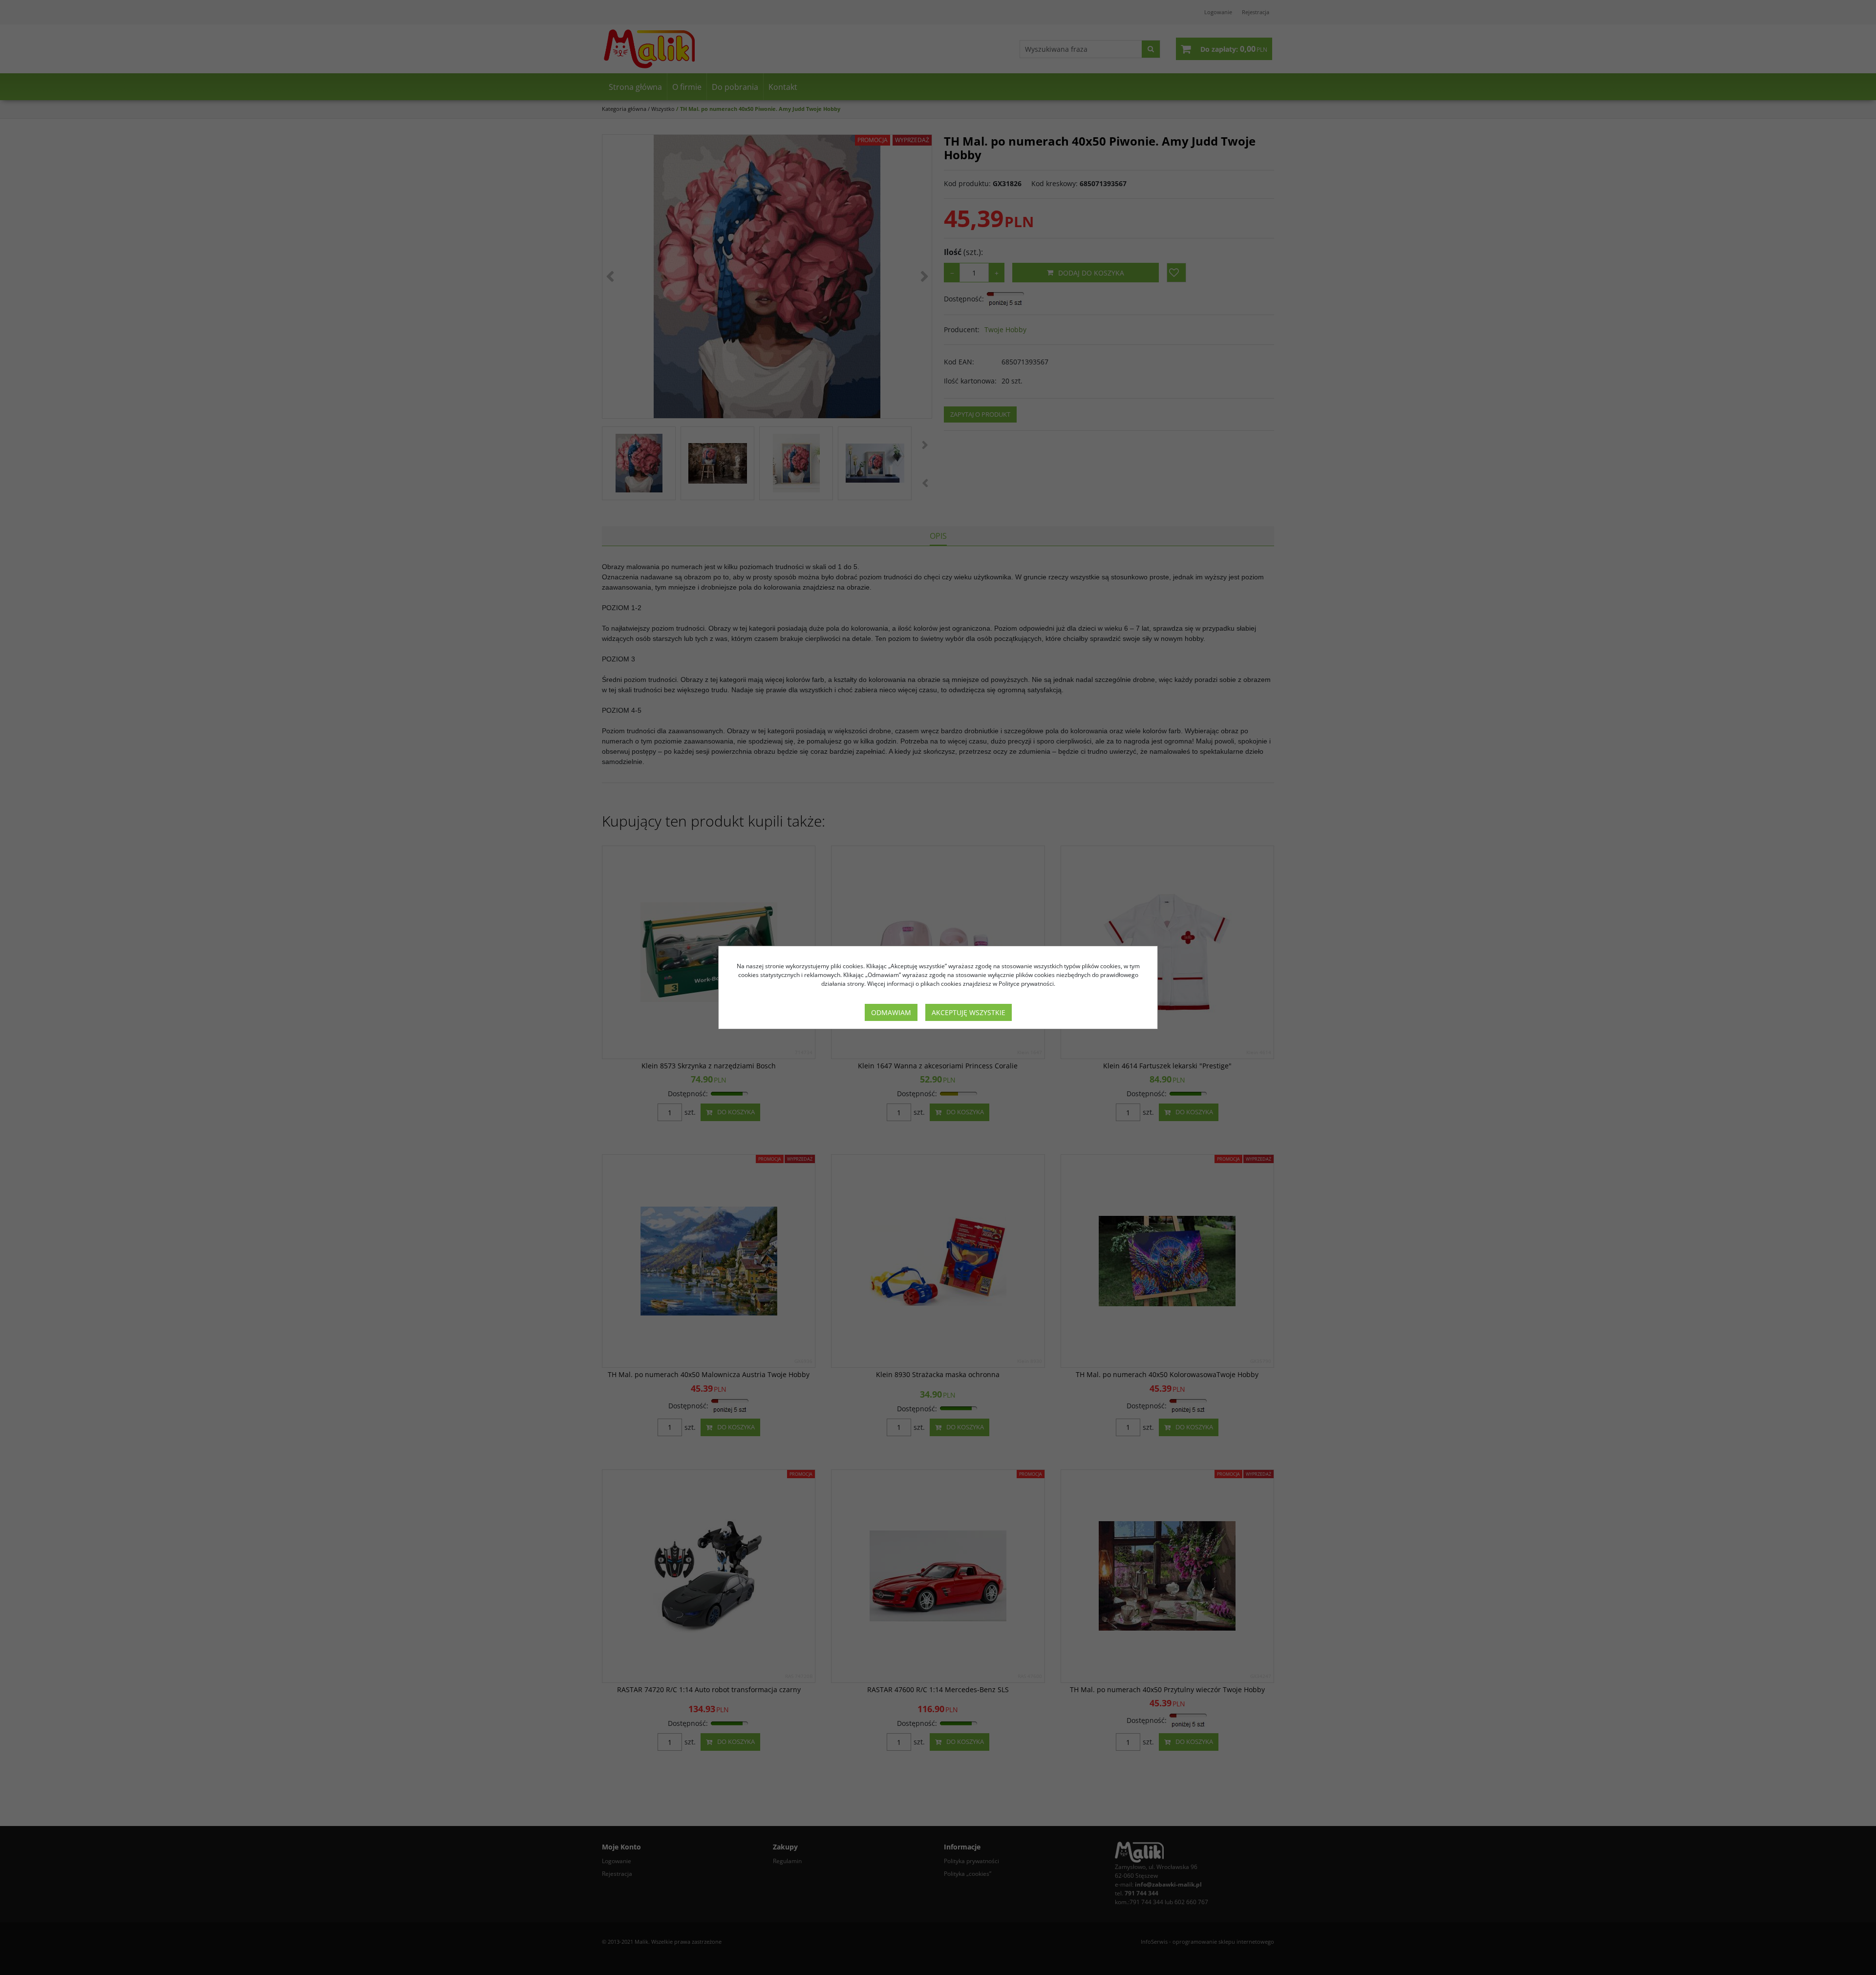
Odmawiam (891, 1012)
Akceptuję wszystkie (969, 1012)
